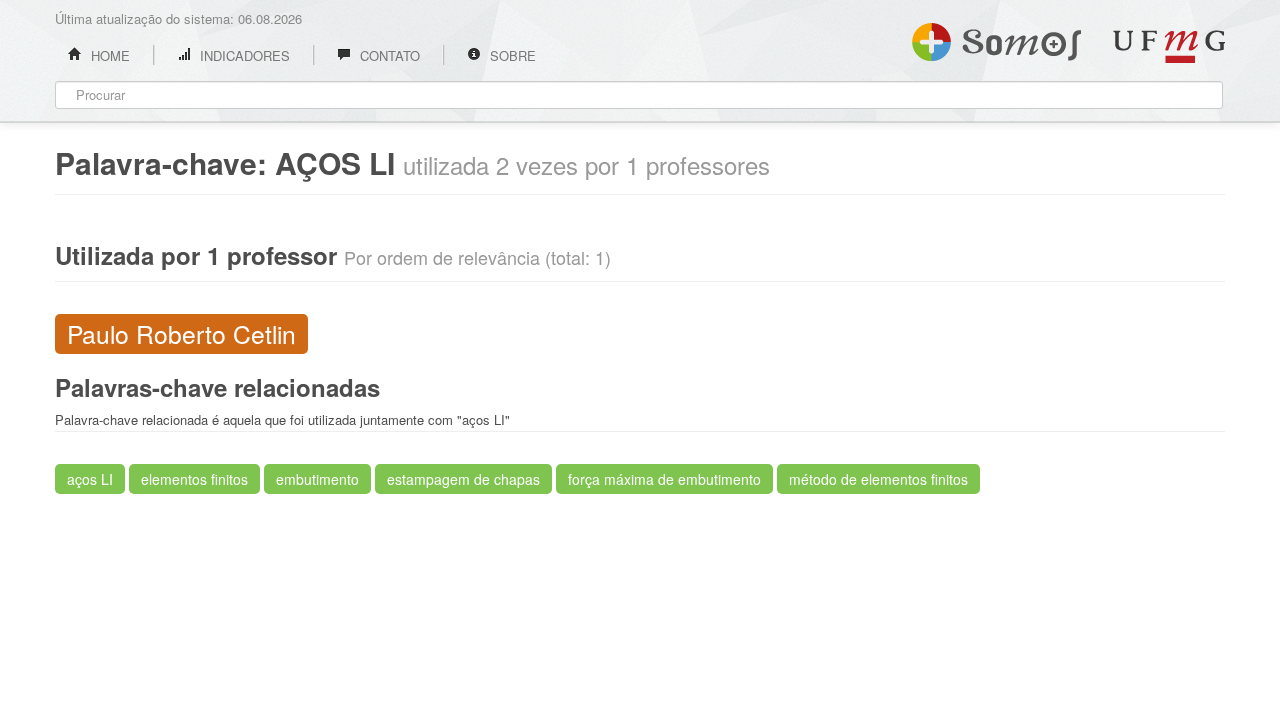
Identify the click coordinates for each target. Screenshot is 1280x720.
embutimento (317, 479)
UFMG (1169, 46)
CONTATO (388, 55)
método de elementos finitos (878, 479)
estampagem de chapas (463, 479)
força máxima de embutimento (664, 479)
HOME (108, 55)
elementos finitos (194, 479)
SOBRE (511, 55)
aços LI (90, 479)
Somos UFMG (996, 38)
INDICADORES (243, 55)
